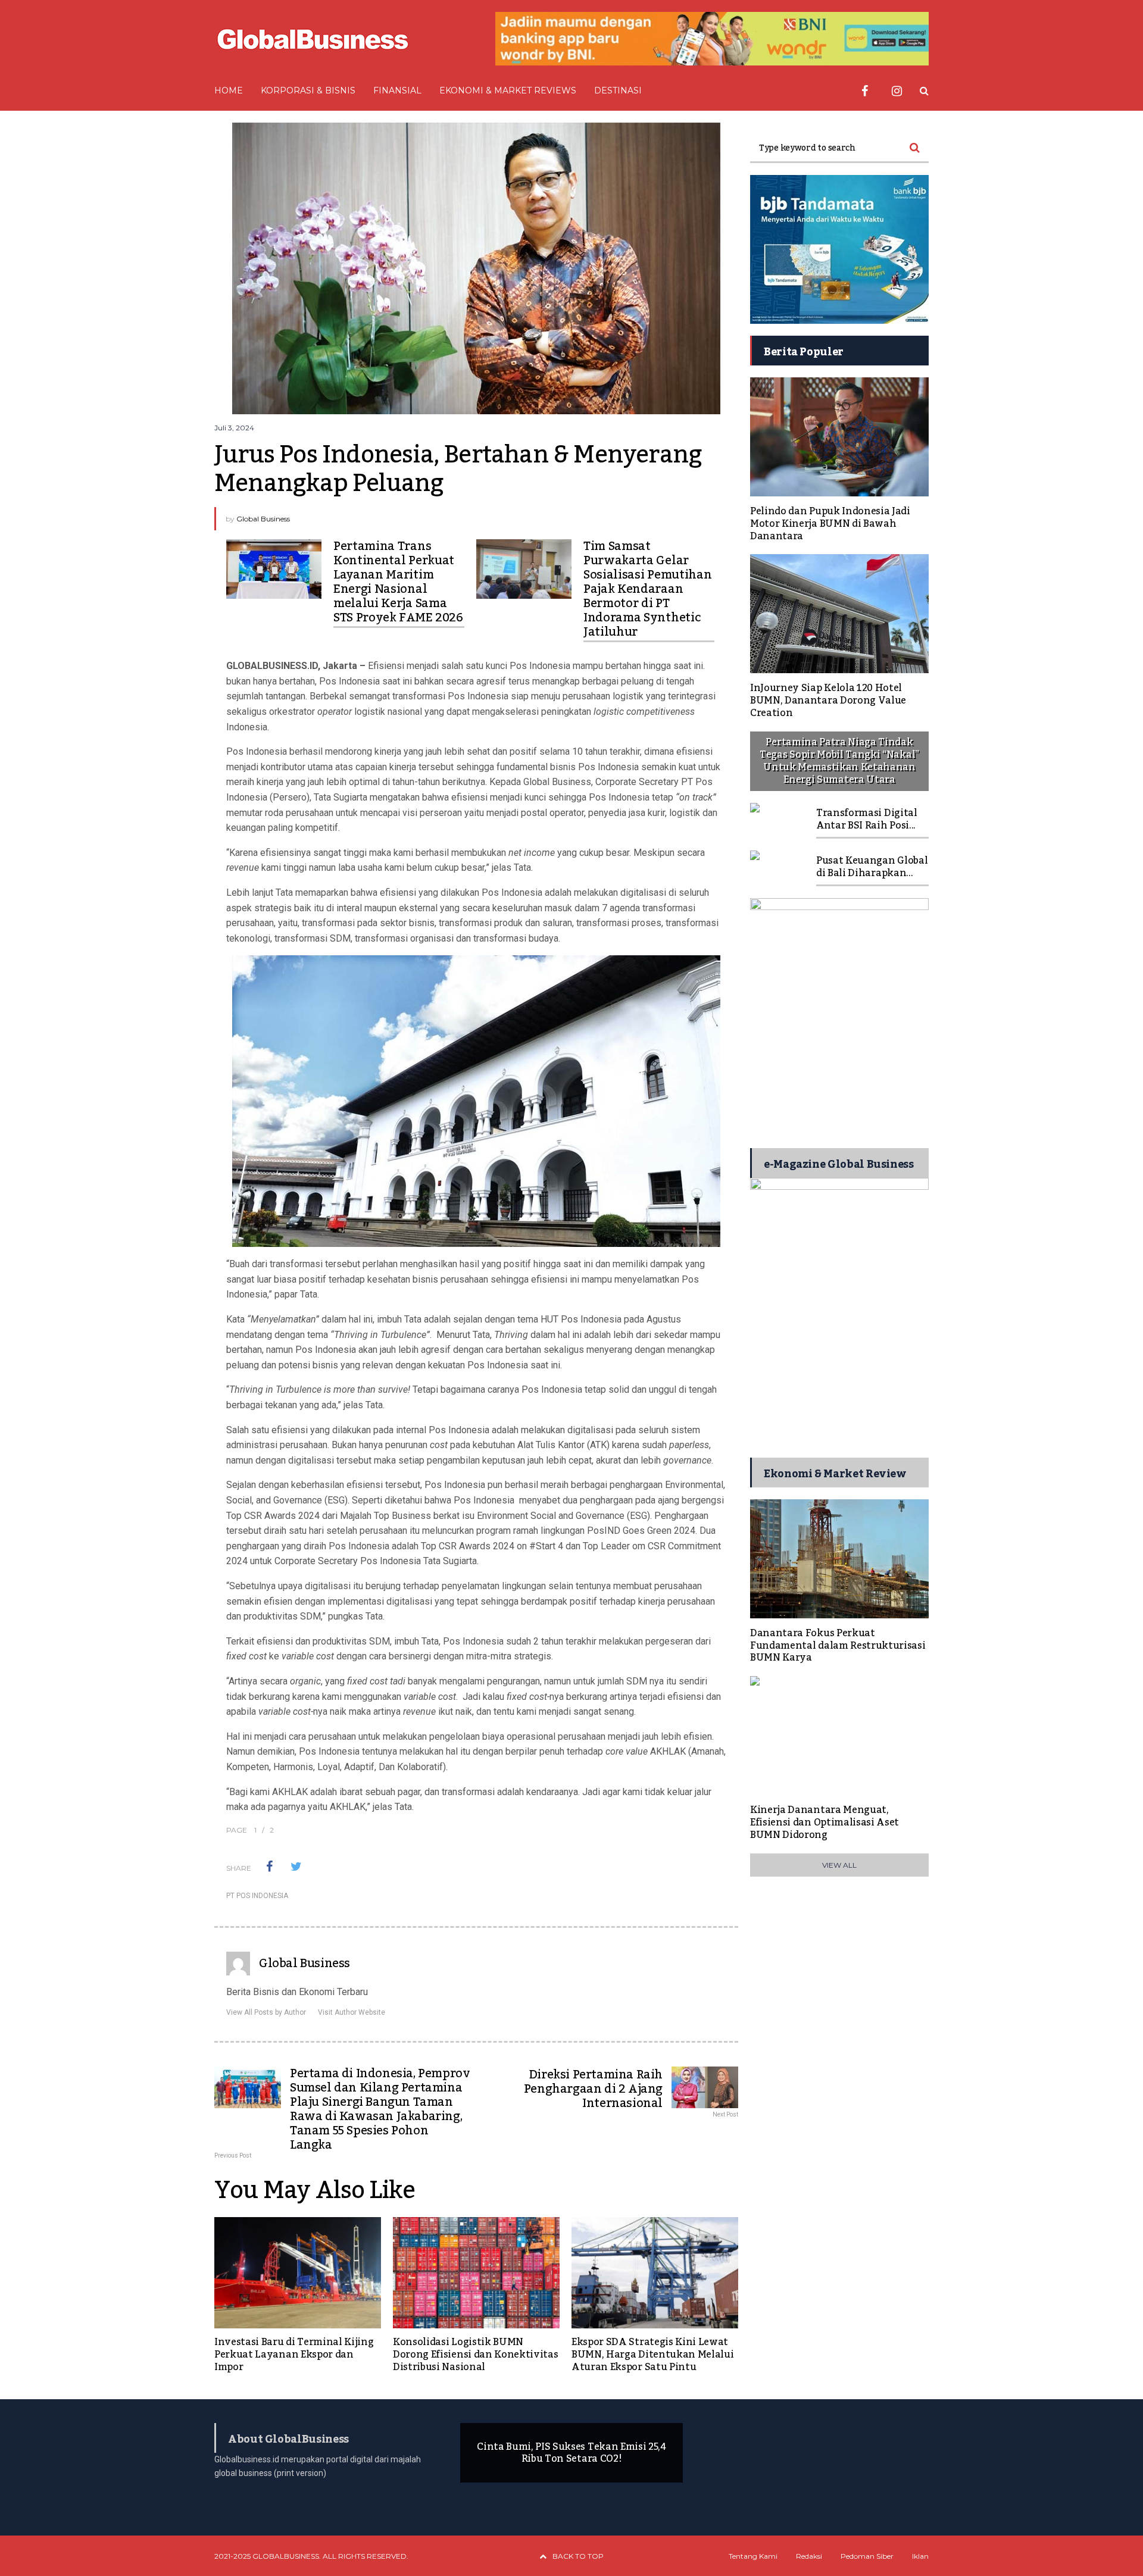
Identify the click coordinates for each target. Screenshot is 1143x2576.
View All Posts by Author (266, 2012)
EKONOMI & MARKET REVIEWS (508, 90)
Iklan (920, 2556)
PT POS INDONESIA (257, 1896)
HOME (229, 90)
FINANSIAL (397, 90)
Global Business (263, 519)
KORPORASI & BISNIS (308, 90)
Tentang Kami (753, 2556)
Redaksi (809, 2556)
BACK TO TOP (578, 2556)
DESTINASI (618, 90)
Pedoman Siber (867, 2556)
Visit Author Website (352, 2012)
